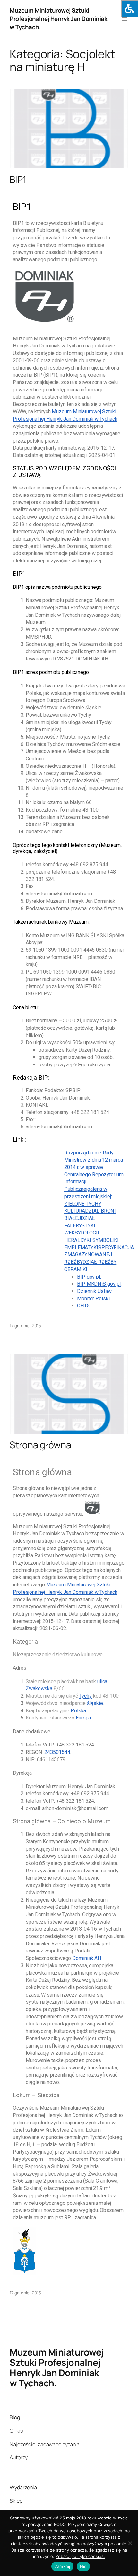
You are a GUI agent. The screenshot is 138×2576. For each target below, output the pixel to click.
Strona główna (40, 1445)
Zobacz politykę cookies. (80, 2556)
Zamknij (62, 2566)
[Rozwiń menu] (125, 19)
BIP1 (18, 180)
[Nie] (130, 2543)
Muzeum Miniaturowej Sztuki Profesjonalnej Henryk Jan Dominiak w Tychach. (58, 19)
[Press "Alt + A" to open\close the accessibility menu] (129, 9)
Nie (83, 2566)
